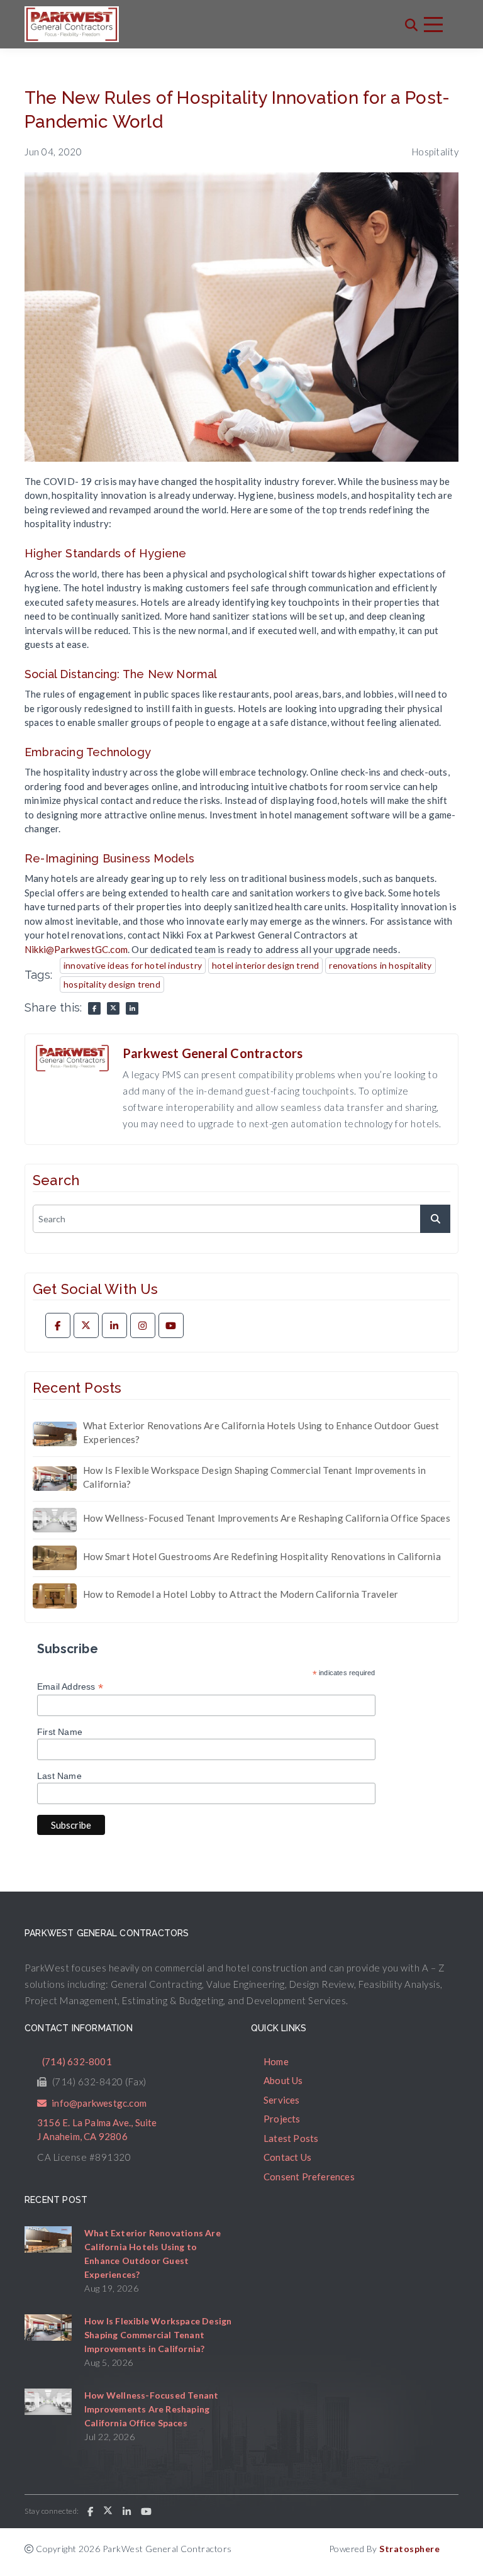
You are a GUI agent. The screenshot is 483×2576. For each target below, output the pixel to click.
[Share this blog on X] (113, 1008)
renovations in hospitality (380, 965)
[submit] (435, 1219)
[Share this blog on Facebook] (94, 1008)
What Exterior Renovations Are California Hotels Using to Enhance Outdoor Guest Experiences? (261, 1433)
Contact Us (287, 2157)
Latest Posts (291, 2138)
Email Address (70, 1687)
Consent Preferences (309, 2177)
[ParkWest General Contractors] (72, 24)
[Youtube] (171, 1325)
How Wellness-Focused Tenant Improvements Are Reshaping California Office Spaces (267, 1518)
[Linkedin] (114, 1325)
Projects (282, 2119)
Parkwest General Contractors (213, 1053)
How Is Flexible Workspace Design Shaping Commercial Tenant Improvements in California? (254, 1477)
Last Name (59, 1776)
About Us (283, 2080)
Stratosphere (409, 2549)
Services (282, 2100)
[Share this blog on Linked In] (132, 1008)
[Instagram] (143, 1325)
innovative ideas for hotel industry (133, 965)
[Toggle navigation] (433, 25)
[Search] (411, 25)
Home (276, 2061)
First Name (60, 1732)
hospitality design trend (112, 984)
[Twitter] (86, 1325)
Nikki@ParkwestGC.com (76, 949)
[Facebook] (58, 1325)
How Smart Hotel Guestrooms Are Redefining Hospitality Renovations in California (262, 1556)
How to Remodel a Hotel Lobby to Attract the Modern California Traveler (241, 1594)
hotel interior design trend (265, 965)
